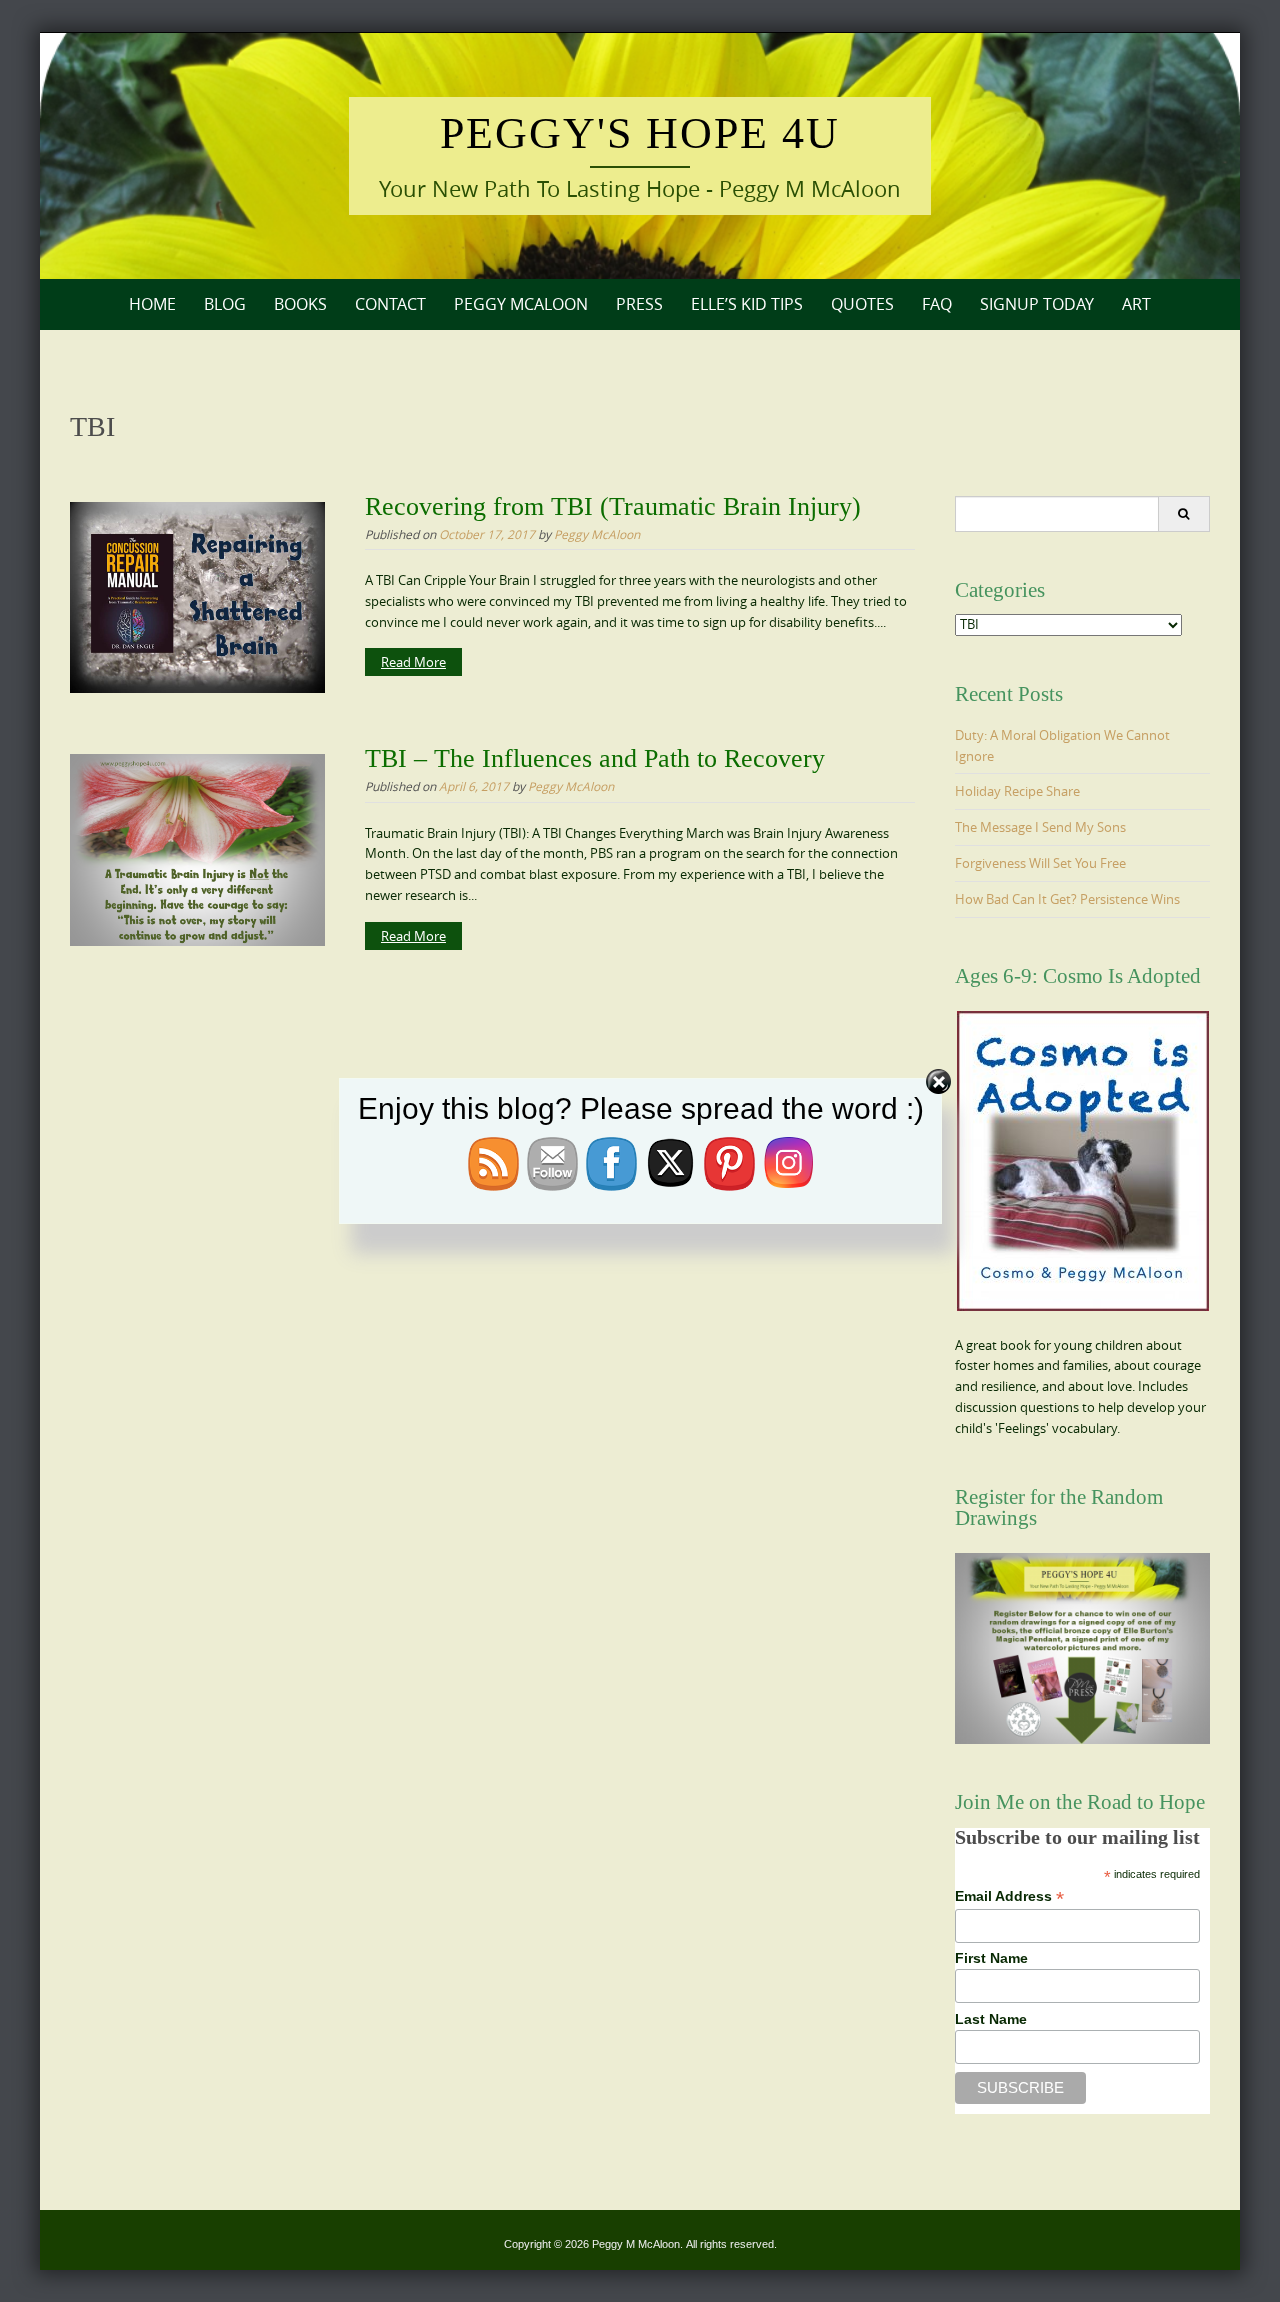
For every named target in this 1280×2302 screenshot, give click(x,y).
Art (1136, 304)
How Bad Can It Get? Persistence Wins (1067, 899)
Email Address (1009, 1896)
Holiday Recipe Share (1017, 791)
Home (152, 304)
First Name (991, 1958)
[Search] (1183, 514)
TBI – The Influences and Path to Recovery (595, 758)
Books (300, 304)
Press (639, 304)
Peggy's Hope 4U (640, 133)
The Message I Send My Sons (1040, 827)
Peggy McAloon (521, 304)
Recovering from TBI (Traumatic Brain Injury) (613, 506)
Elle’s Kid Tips (747, 304)
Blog (225, 304)
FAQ (937, 304)
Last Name (991, 2019)
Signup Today (1037, 304)
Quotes (862, 304)
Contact (390, 304)
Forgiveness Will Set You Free (1040, 863)
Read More (413, 662)
